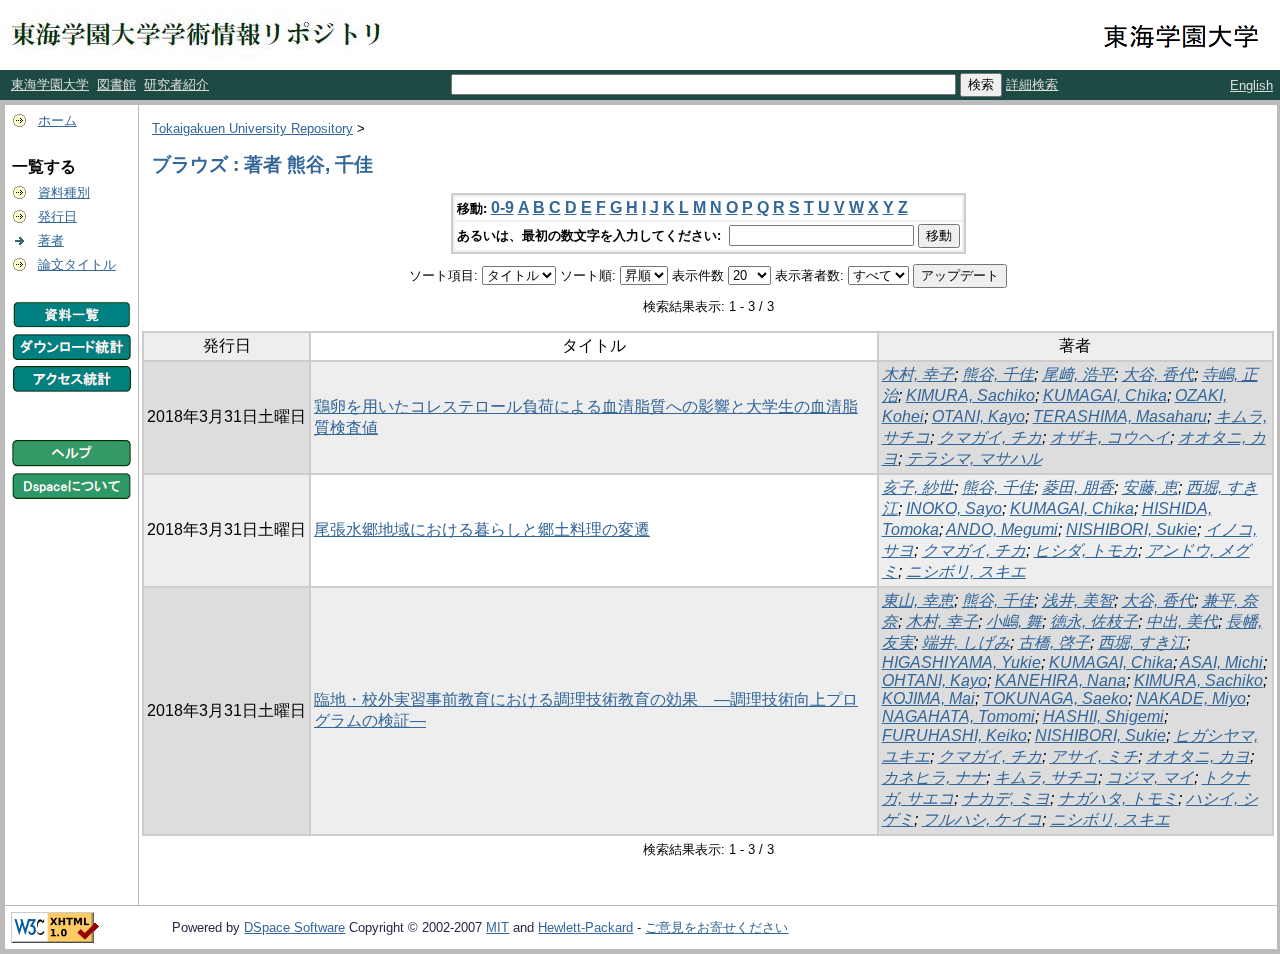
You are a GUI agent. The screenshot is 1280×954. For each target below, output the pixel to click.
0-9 (502, 207)
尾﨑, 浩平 (1078, 374)
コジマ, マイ (1150, 777)
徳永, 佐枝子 (1094, 621)
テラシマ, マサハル (974, 458)
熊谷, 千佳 (998, 374)
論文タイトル (77, 264)
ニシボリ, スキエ (966, 571)
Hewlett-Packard (585, 927)
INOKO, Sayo (954, 508)
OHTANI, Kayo (934, 680)
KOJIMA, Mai (928, 698)
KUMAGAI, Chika (1105, 395)
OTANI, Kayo (978, 416)
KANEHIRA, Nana (1060, 680)
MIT (497, 927)
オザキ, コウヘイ (1110, 437)
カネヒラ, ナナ (934, 777)
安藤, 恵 (1150, 487)
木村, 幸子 (918, 374)
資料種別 (64, 192)
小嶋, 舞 (1014, 621)
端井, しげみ (966, 642)
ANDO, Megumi (1002, 529)
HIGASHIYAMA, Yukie (961, 662)
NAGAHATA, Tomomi (958, 716)
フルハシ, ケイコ (982, 819)
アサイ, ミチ (1094, 756)
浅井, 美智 (1078, 600)
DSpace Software (294, 927)
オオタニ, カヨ (1198, 756)
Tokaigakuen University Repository (252, 128)
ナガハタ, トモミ (1118, 798)
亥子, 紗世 (918, 487)
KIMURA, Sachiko (970, 395)
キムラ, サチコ (1046, 777)
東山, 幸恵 (918, 600)
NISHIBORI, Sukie (1131, 529)
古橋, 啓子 (1054, 642)
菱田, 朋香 (1078, 487)
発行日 (57, 216)
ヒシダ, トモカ (1086, 550)
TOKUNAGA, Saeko (1055, 698)
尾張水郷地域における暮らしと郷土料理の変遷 (482, 529)
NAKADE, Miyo (1191, 698)
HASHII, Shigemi (1103, 716)
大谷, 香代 (1158, 374)
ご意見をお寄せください (716, 927)
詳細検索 (1032, 84)
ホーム (57, 120)
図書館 (116, 84)
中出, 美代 (1182, 621)
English (1251, 85)
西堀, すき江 (1142, 642)
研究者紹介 (176, 84)
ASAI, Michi (1221, 662)
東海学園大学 (50, 84)
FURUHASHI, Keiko (954, 735)
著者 (51, 240)
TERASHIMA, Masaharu (1120, 416)
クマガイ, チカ (990, 437)
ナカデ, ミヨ (1006, 798)
